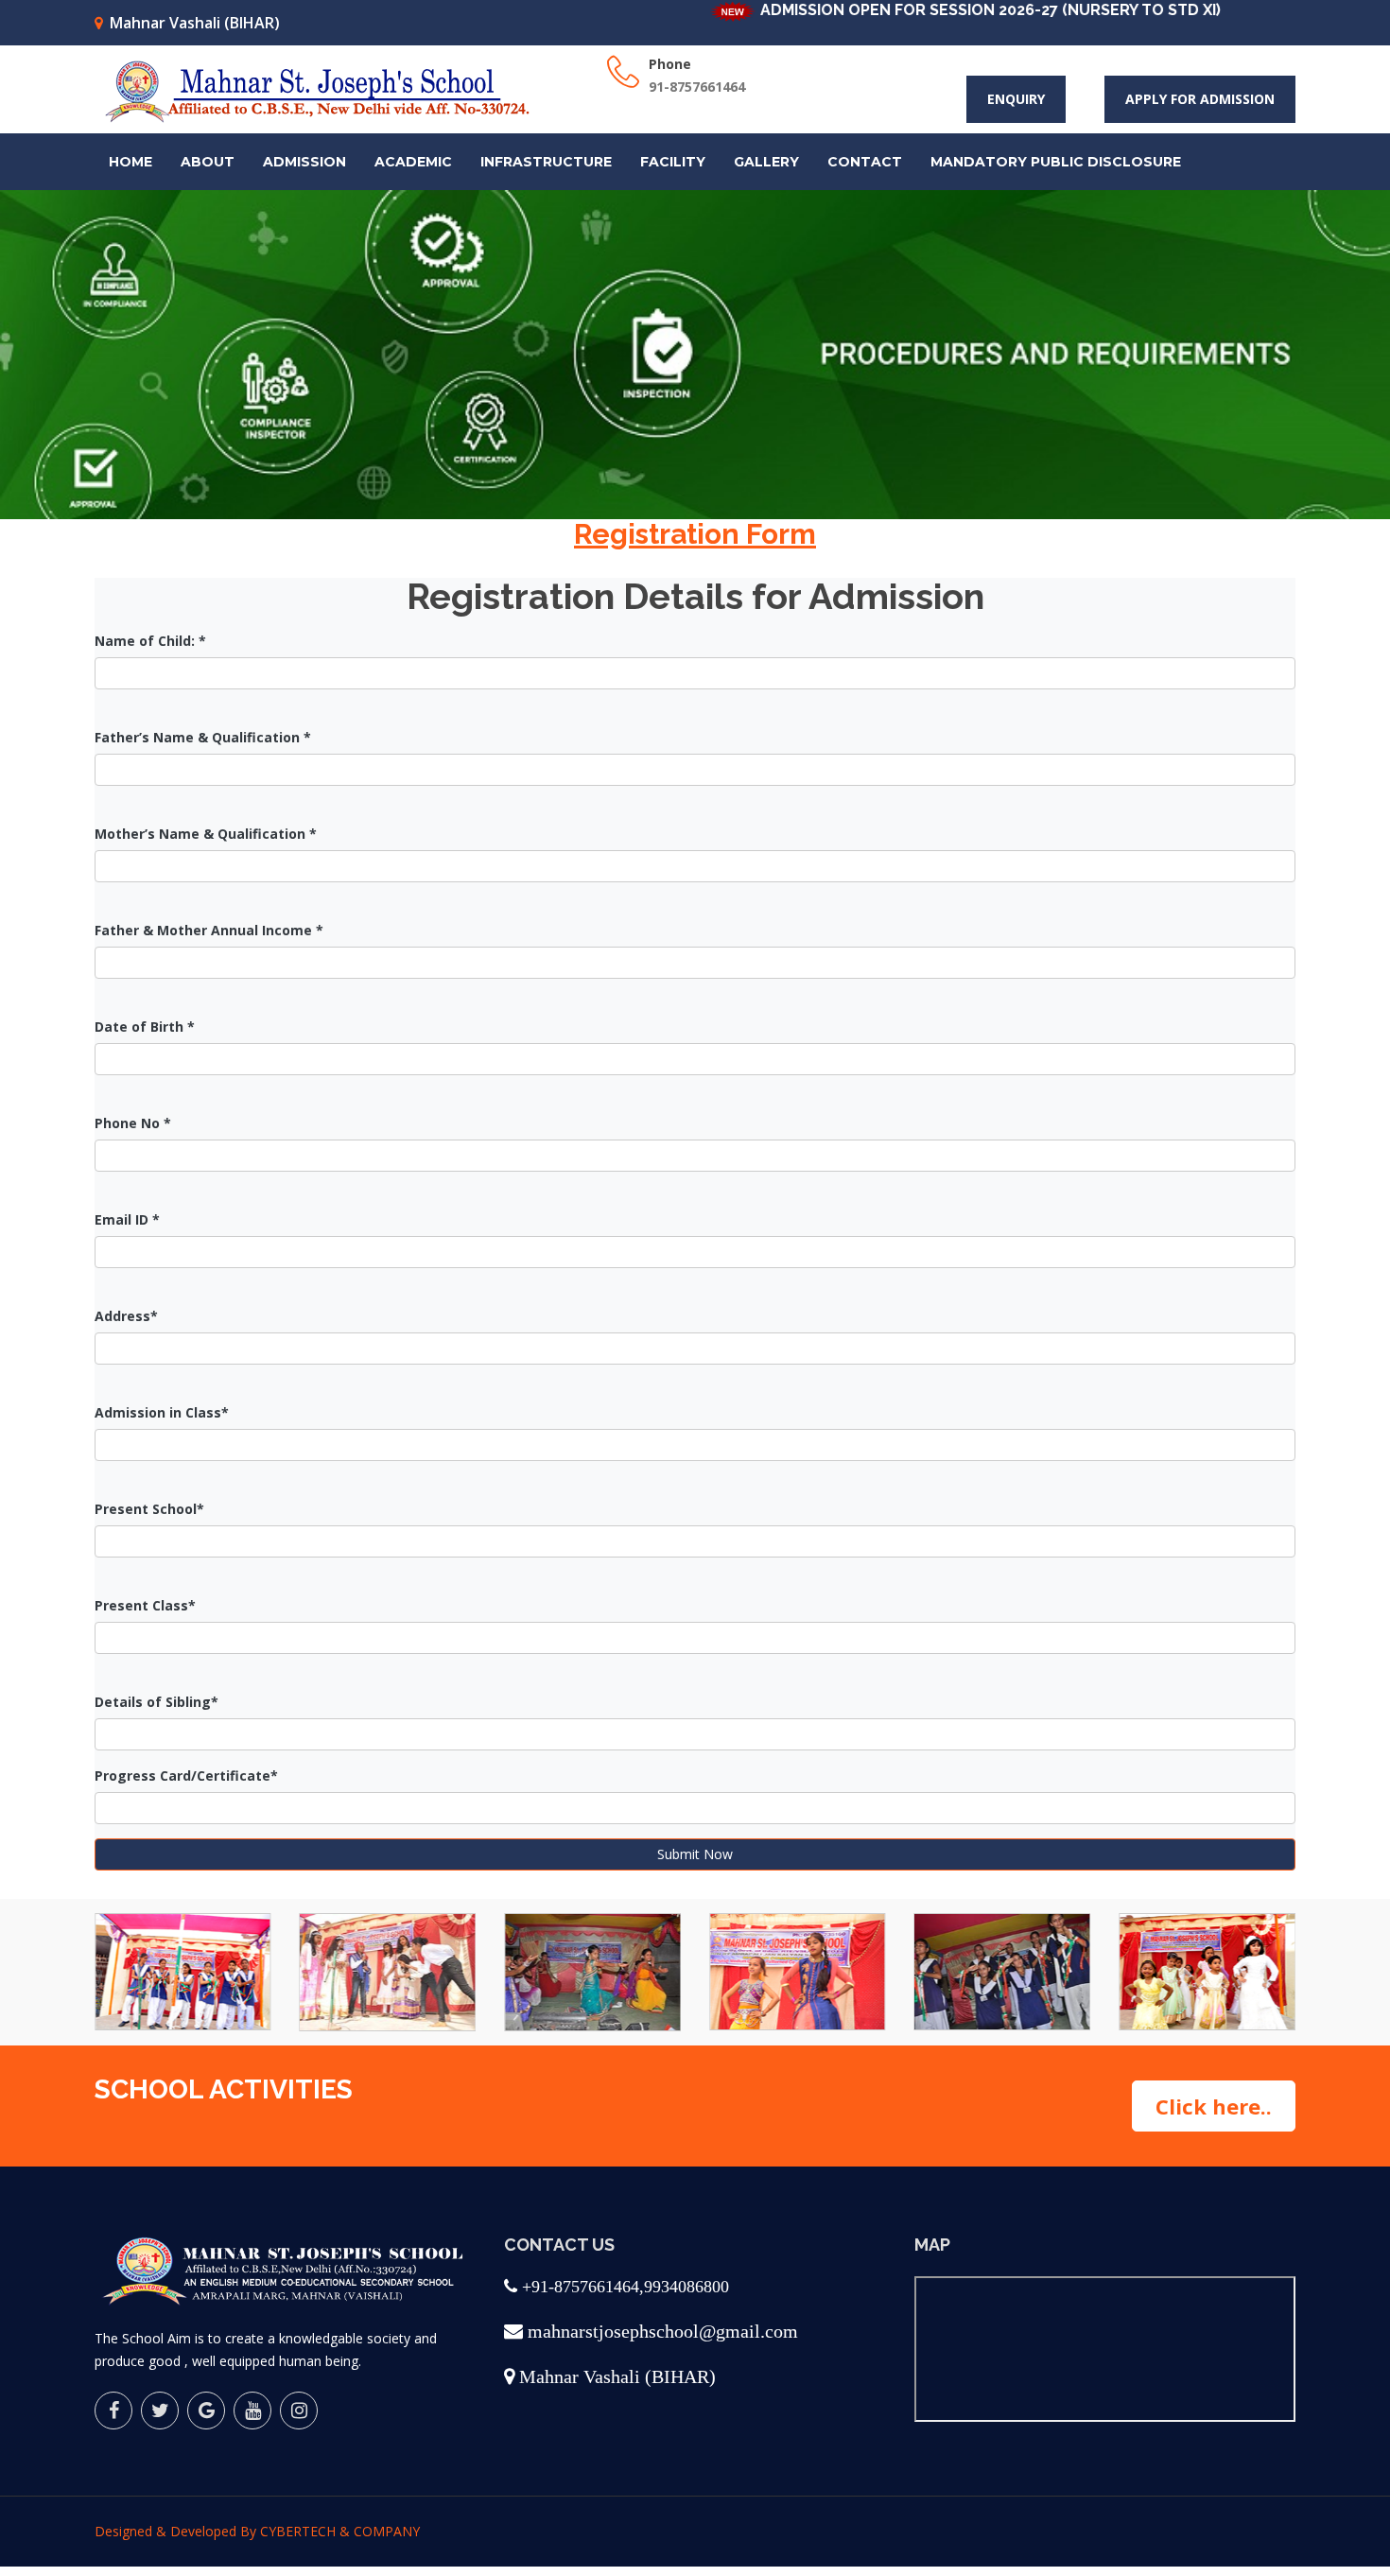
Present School (149, 1509)
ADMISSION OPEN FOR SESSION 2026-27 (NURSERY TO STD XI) (930, 10)
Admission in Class (162, 1412)
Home (130, 162)
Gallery (766, 162)
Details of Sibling (156, 1702)
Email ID (127, 1219)
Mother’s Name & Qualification (206, 834)
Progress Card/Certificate (186, 1775)
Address (126, 1316)
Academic (413, 162)
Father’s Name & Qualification (203, 737)
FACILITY (673, 162)
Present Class (145, 1605)
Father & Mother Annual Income (209, 930)
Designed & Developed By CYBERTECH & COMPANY (257, 2531)
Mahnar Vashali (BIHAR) (195, 23)
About (208, 162)
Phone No (133, 1123)
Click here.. (1214, 2106)
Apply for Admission (1200, 99)
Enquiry (1016, 99)
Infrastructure (546, 162)
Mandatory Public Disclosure (1056, 162)
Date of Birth (145, 1027)
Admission (304, 162)
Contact (865, 162)
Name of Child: (150, 641)
